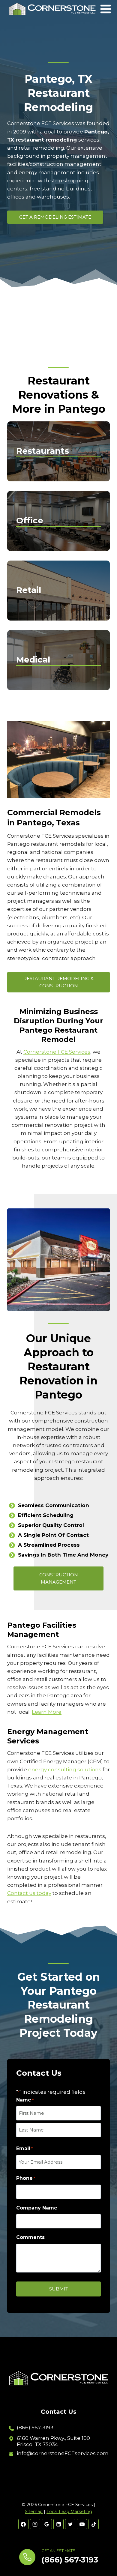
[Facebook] (23, 2524)
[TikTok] (94, 2524)
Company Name (37, 2208)
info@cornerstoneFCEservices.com (63, 2453)
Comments (30, 2237)
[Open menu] (106, 9)
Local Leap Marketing (69, 2512)
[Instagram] (35, 2524)
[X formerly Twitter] (70, 2524)
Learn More (47, 1712)
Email (24, 2148)
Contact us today (29, 1893)
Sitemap (34, 2512)
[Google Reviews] (47, 2524)
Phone (26, 2178)
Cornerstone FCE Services (41, 123)
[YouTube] (82, 2524)
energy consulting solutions (65, 1770)
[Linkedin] (58, 2524)
